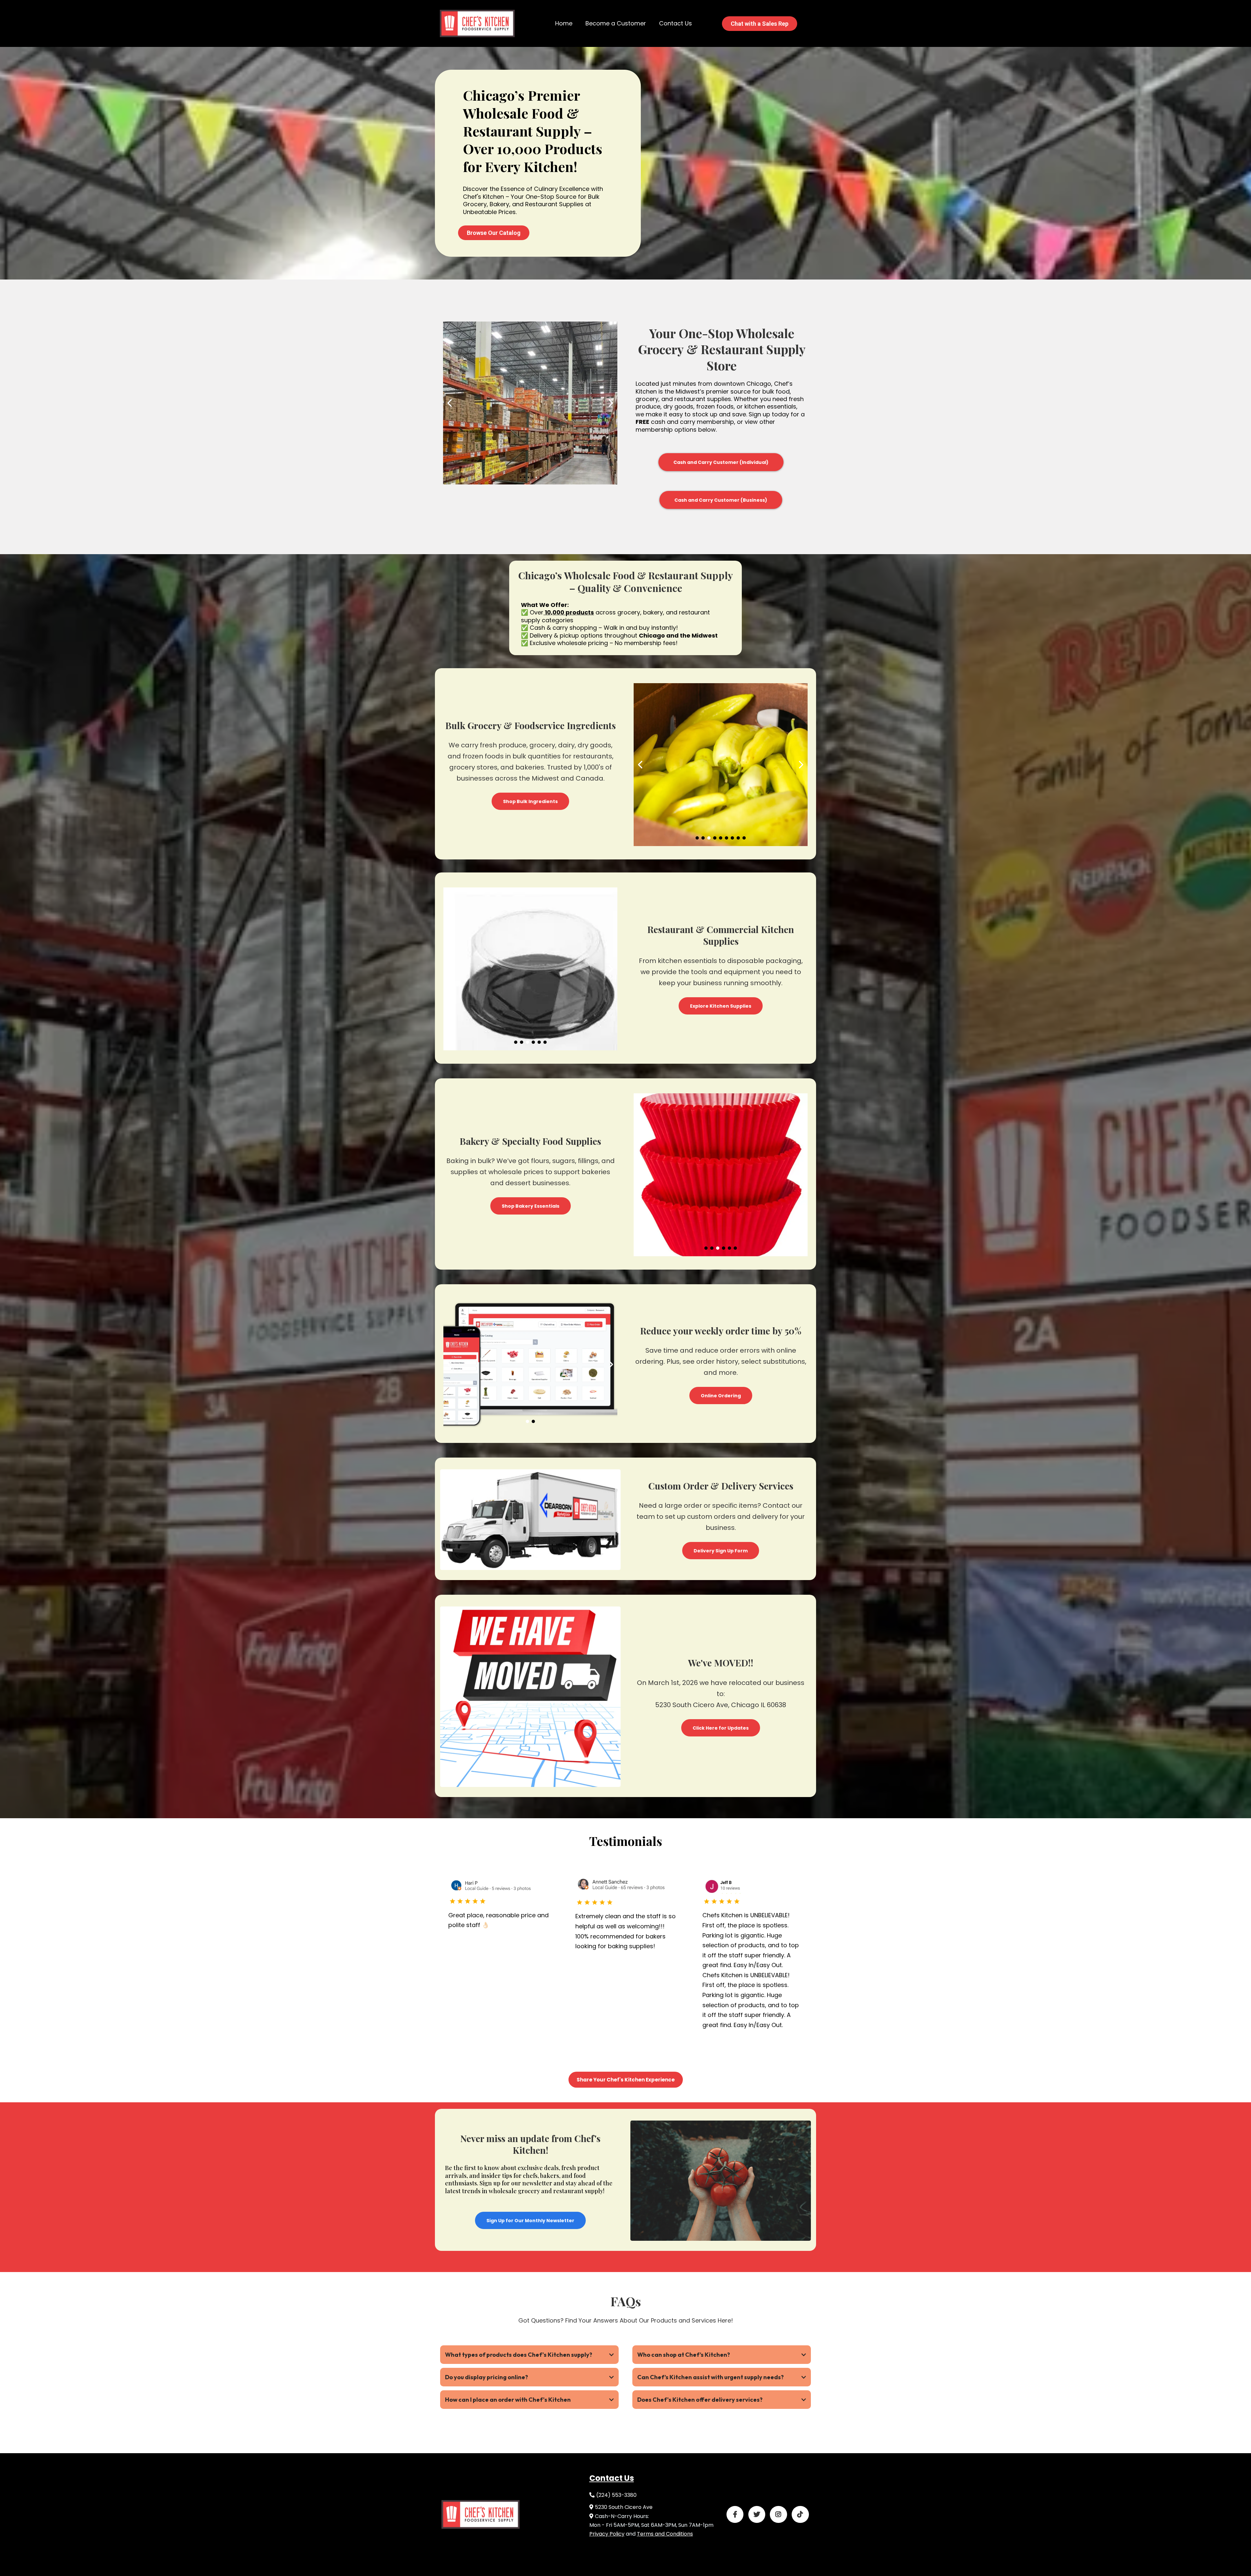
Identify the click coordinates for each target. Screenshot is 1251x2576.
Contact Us (676, 23)
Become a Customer (616, 23)
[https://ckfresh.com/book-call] (477, 23)
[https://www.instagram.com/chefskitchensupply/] (778, 2514)
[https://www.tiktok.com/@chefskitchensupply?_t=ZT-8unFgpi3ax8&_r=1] (800, 2514)
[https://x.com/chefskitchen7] (757, 2514)
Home (564, 23)
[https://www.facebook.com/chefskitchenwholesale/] (735, 2514)
